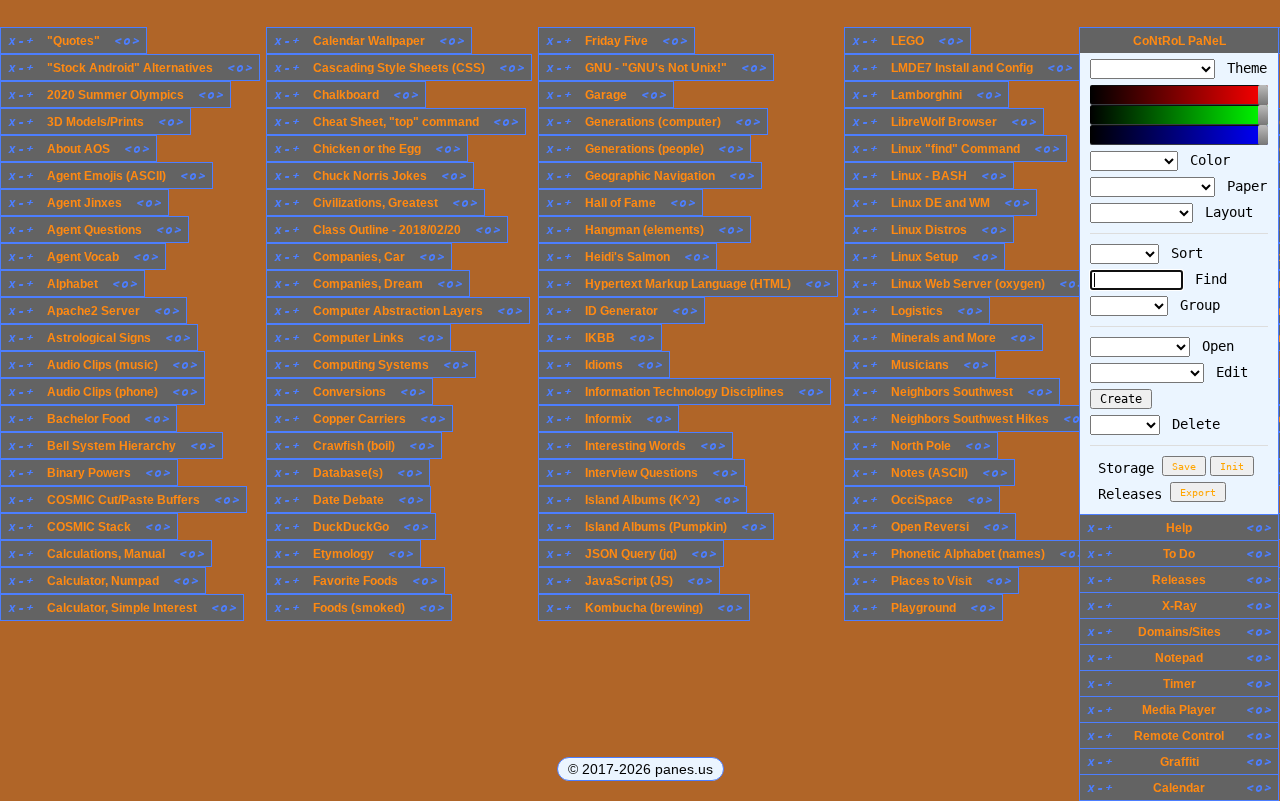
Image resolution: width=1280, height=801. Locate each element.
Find (1207, 279)
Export (1198, 492)
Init (1232, 466)
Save (1184, 466)
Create (1121, 399)
